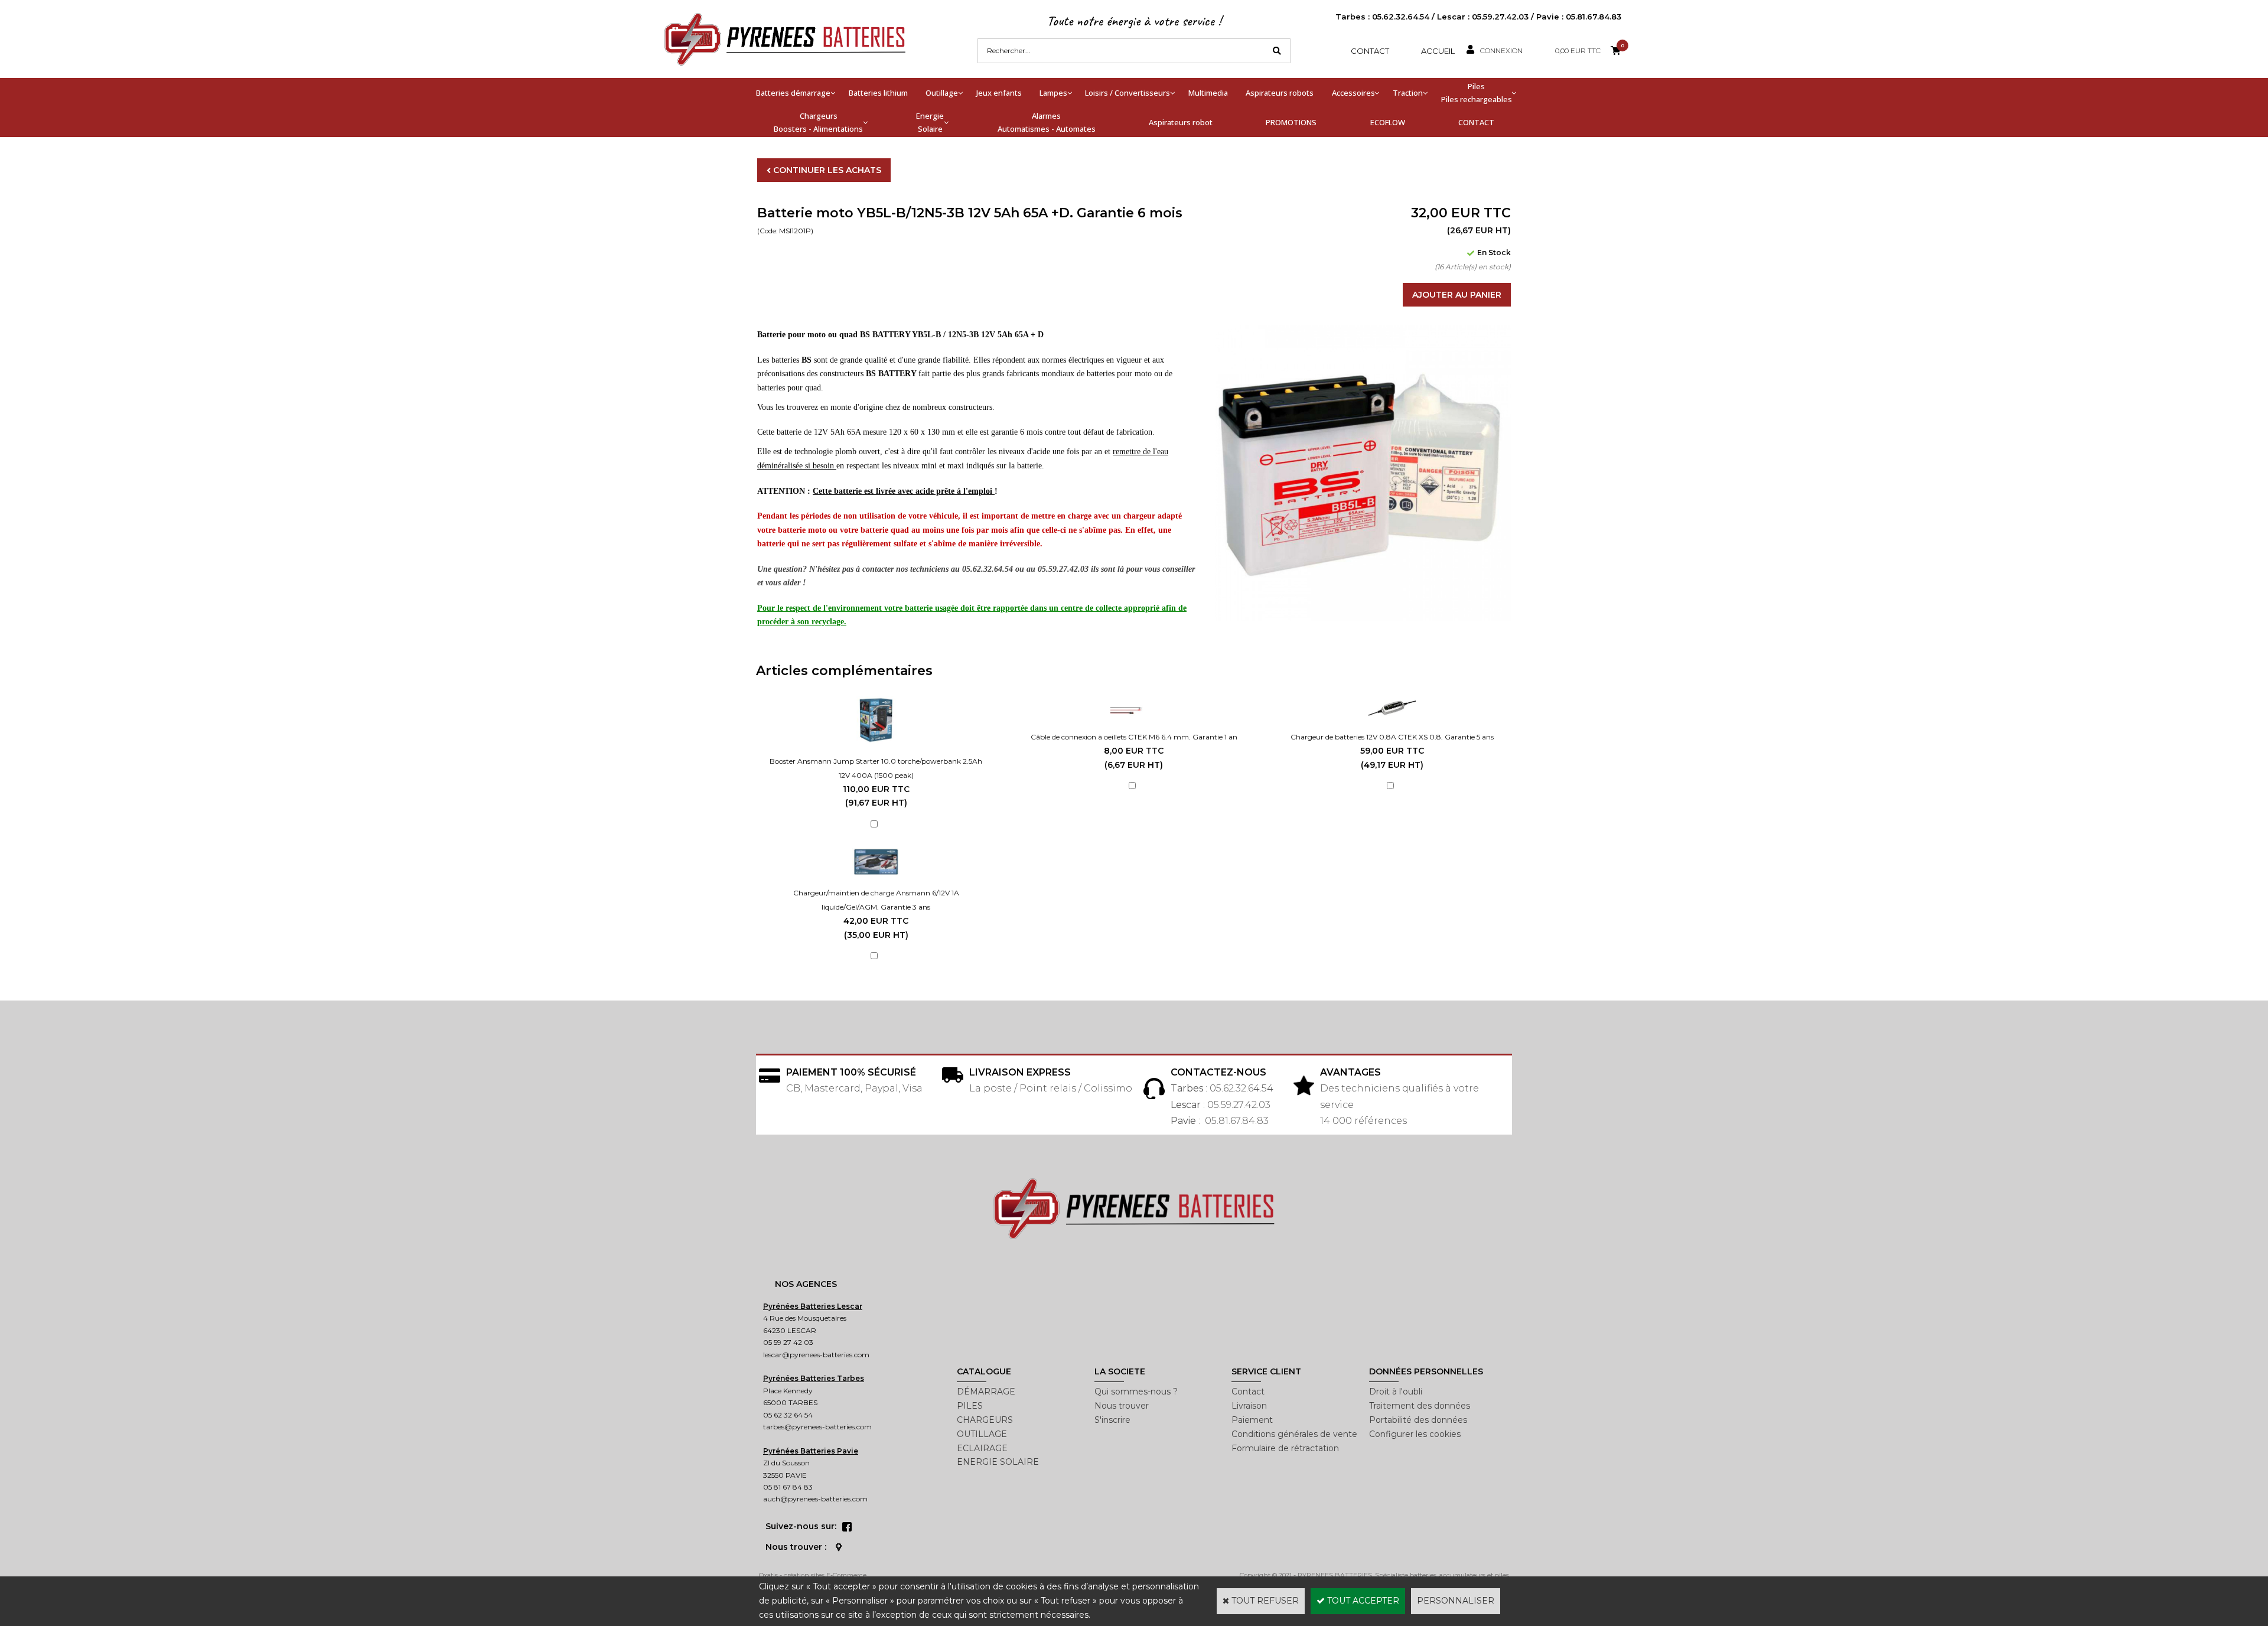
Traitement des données (1420, 1406)
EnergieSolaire (930, 122)
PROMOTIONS (1291, 122)
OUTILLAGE (982, 1434)
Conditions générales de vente (1294, 1434)
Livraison (1249, 1406)
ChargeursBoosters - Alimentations (818, 122)
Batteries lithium (878, 93)
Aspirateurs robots (1280, 93)
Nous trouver (1122, 1406)
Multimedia (1208, 93)
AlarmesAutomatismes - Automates (1047, 122)
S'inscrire (1112, 1420)
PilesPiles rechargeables (1477, 93)
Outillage (942, 93)
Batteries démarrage (793, 93)
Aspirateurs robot (1181, 122)
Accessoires (1353, 93)
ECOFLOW (1388, 122)
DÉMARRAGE (986, 1392)
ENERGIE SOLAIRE (998, 1462)
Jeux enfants (999, 93)
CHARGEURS (985, 1420)
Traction (1408, 93)
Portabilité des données (1418, 1420)
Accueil (1438, 51)
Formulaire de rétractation (1285, 1448)
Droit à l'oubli (1396, 1392)
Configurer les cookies (1415, 1434)
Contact (1370, 51)
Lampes (1053, 93)
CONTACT (1476, 122)
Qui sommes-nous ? (1136, 1392)
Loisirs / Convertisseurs (1128, 93)
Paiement (1252, 1420)
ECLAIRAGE (982, 1448)
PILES (970, 1406)
